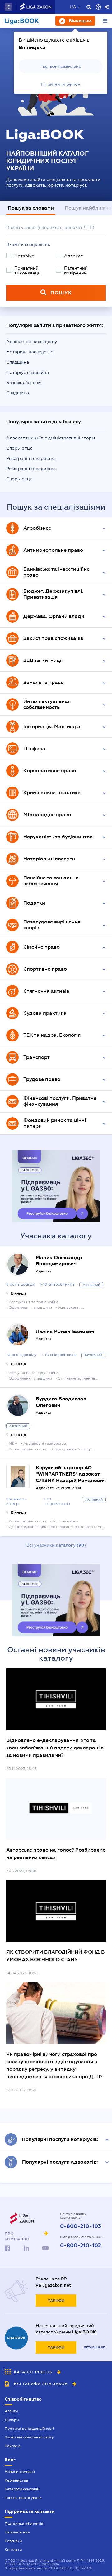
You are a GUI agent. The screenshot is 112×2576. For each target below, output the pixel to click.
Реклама (13, 2446)
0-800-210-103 (81, 2226)
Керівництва (16, 2480)
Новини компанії (20, 2472)
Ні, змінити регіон (61, 84)
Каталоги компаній (22, 2489)
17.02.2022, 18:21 (21, 2090)
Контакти (13, 2550)
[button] (8, 7)
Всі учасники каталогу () (56, 1545)
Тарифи (56, 2301)
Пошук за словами (31, 208)
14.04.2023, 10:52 (22, 1973)
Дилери (12, 2420)
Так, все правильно (61, 66)
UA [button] (73, 7)
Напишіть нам (17, 2532)
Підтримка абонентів (24, 2524)
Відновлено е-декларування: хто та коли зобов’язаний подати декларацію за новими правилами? (55, 1748)
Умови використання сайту (29, 2437)
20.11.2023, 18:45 (21, 1769)
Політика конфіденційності (29, 2429)
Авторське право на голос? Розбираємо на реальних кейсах (56, 1854)
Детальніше (94, 2347)
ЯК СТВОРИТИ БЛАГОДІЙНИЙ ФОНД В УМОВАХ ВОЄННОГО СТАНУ (56, 1956)
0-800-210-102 (81, 2246)
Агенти (11, 2411)
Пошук (61, 293)
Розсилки (13, 2541)
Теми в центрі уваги (23, 2498)
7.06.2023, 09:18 (21, 1871)
